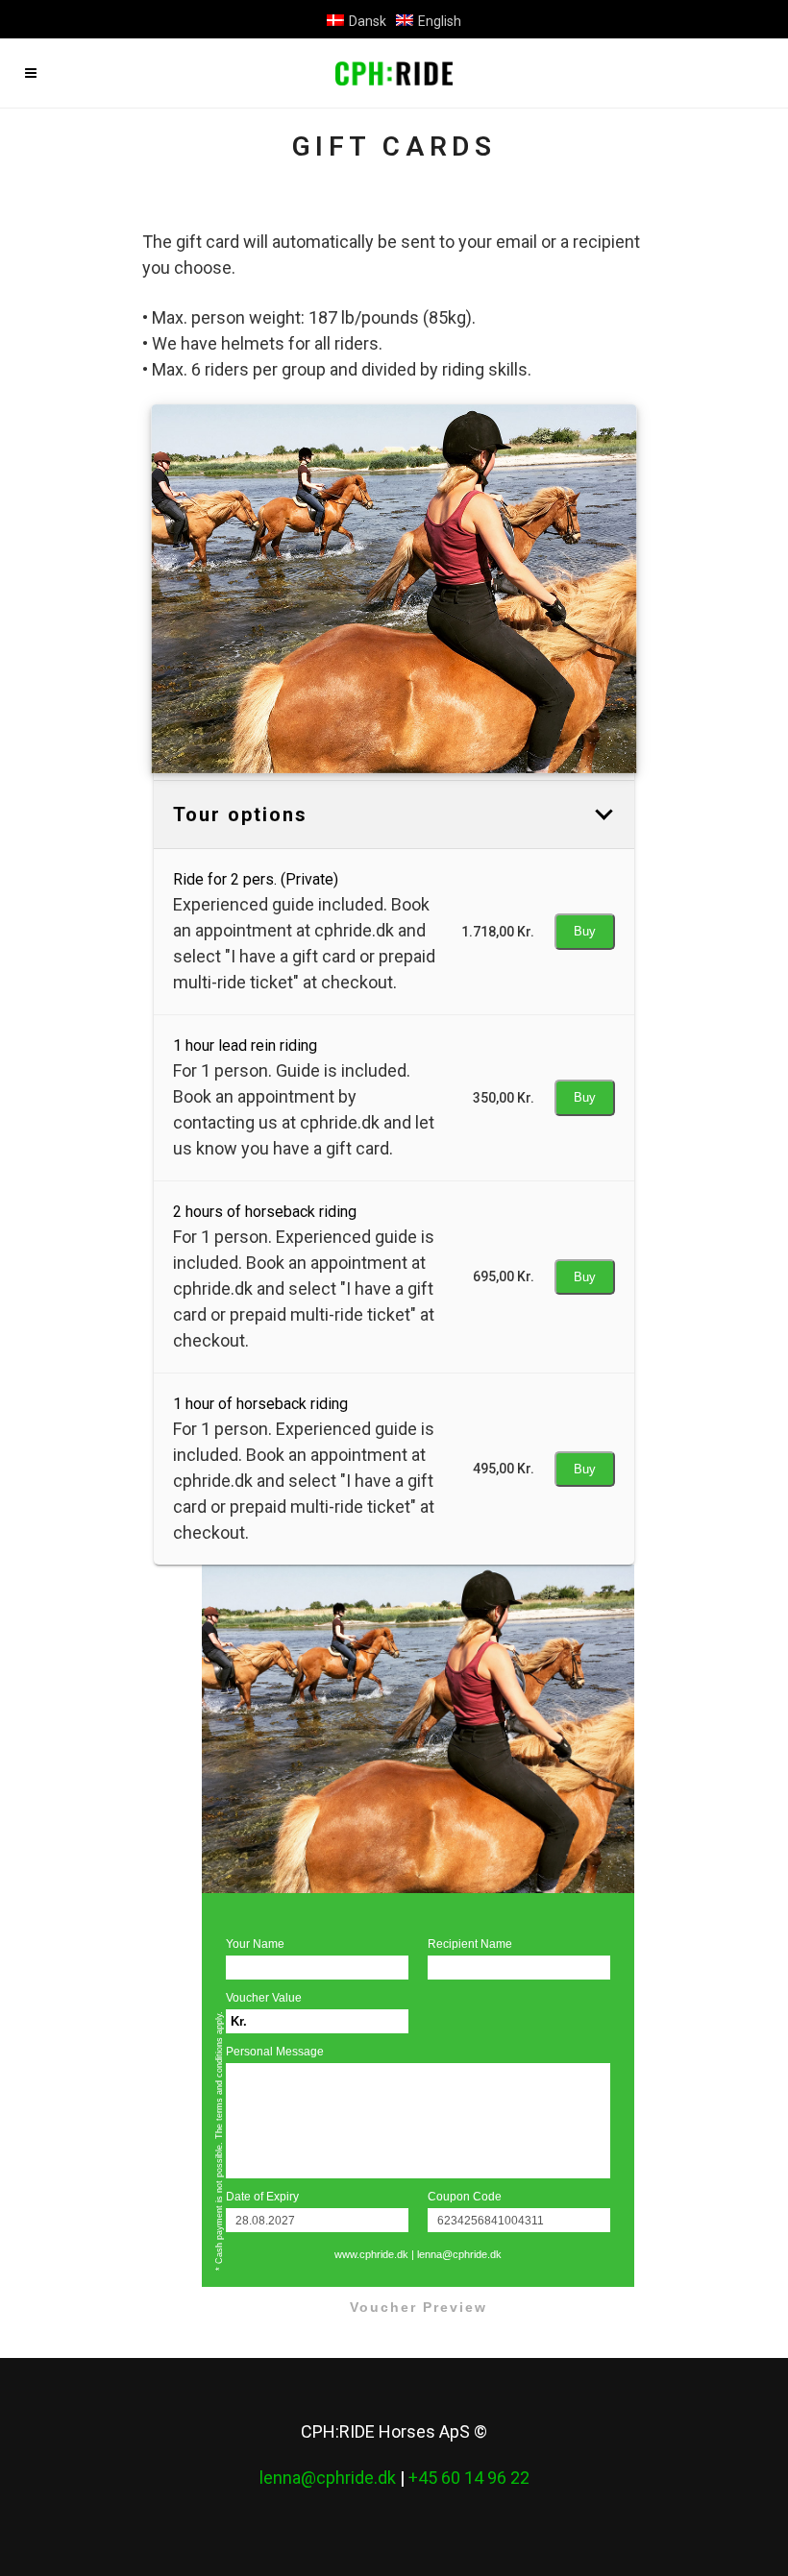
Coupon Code (465, 2197)
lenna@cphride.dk (459, 2254)
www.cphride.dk (371, 2254)
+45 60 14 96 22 (469, 2478)
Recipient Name (470, 1944)
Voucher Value (264, 1998)
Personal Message (275, 2052)
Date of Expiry (262, 2197)
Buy (585, 931)
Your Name (255, 1944)
